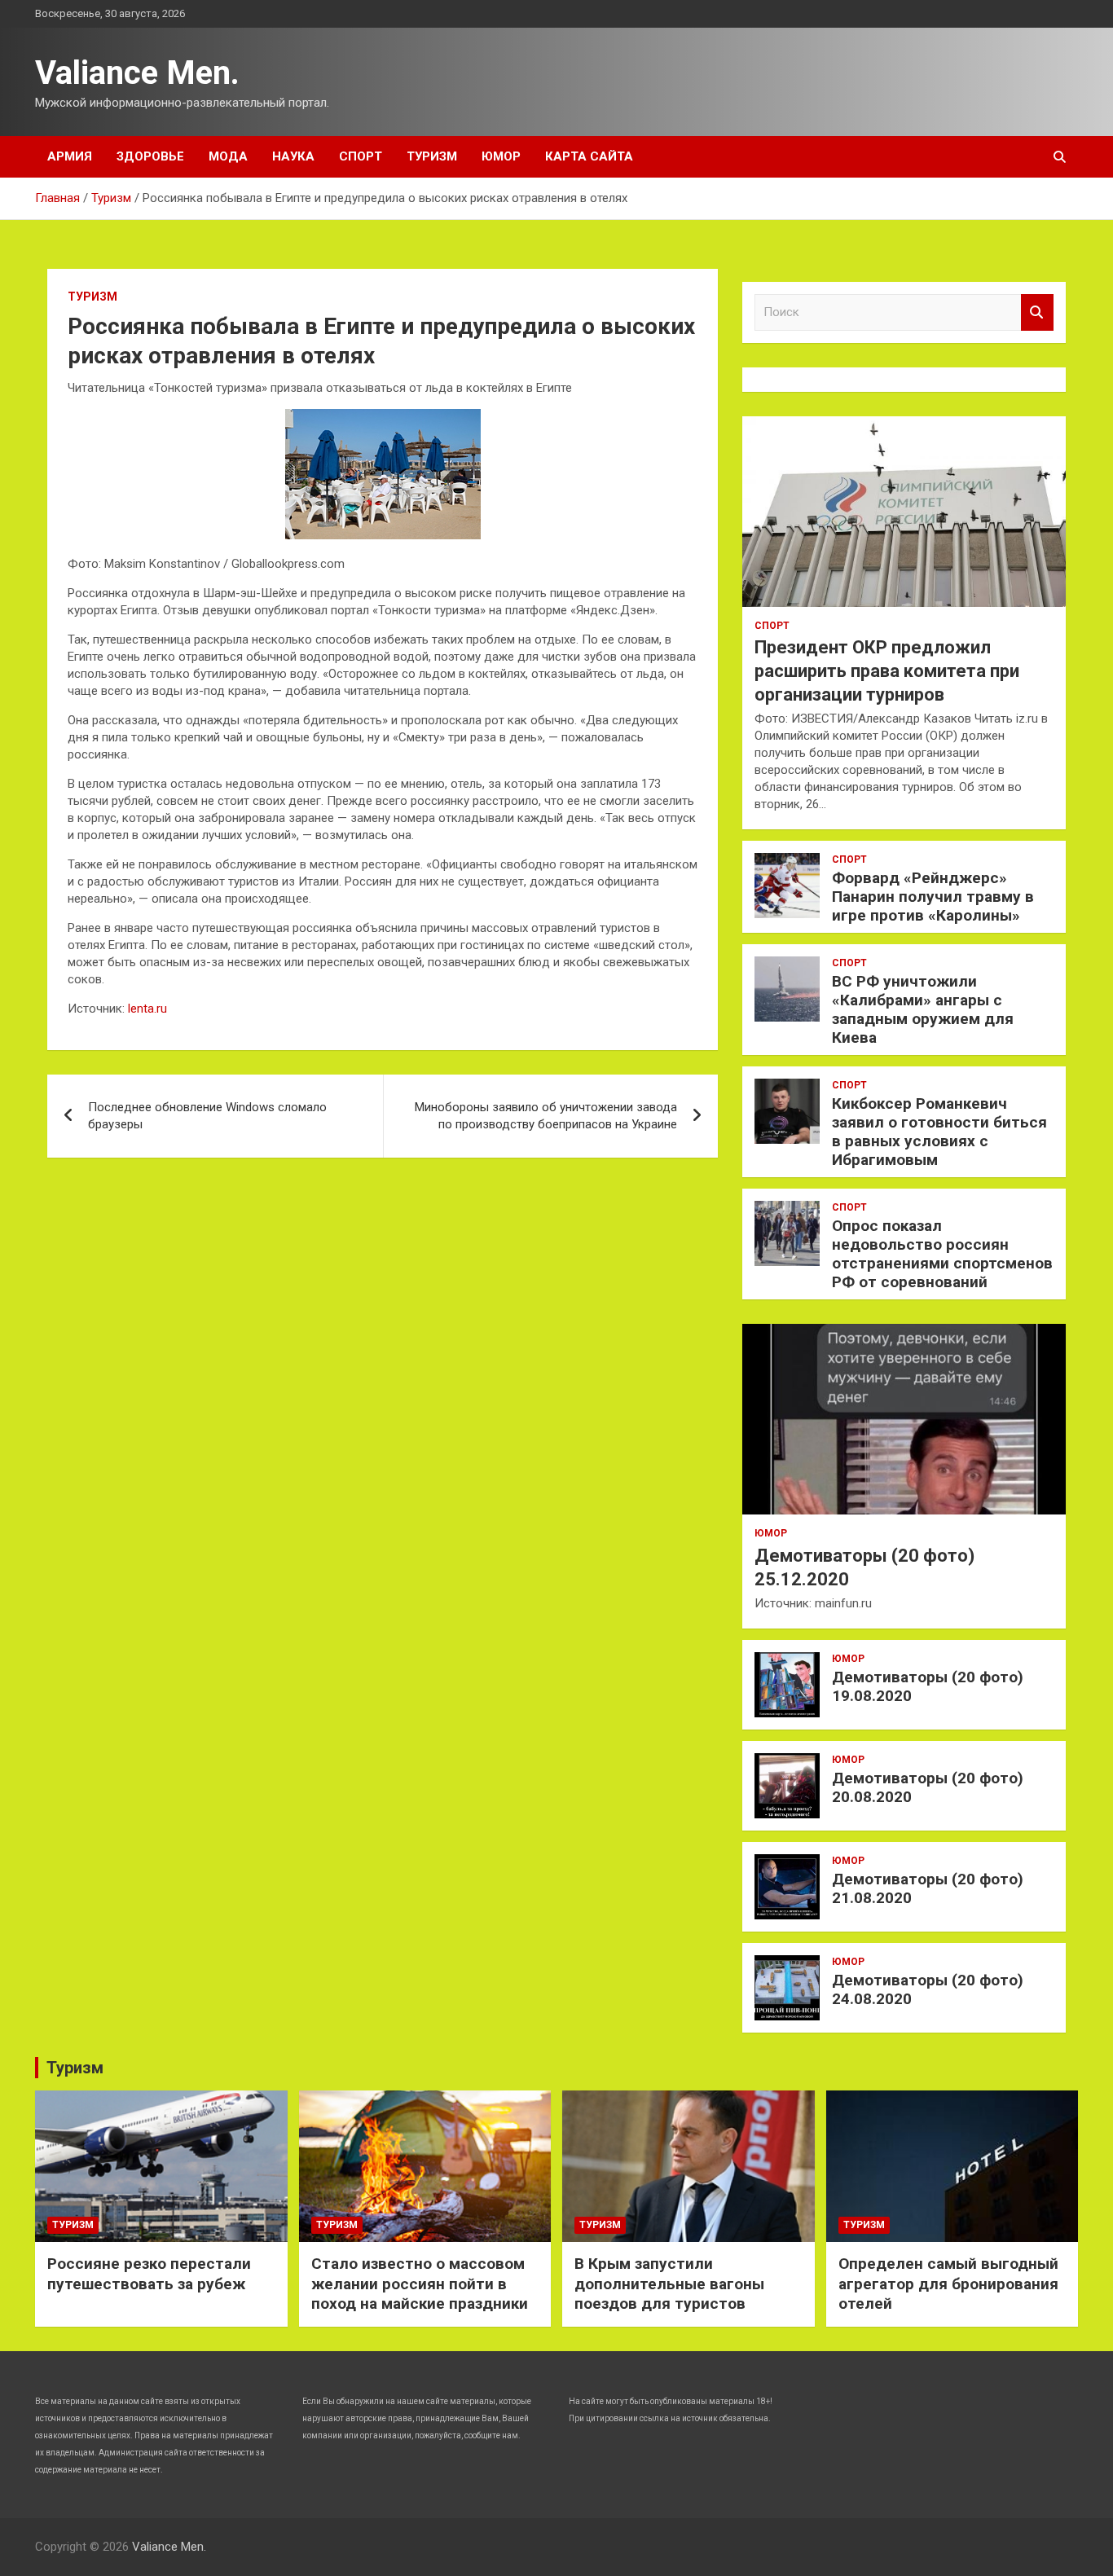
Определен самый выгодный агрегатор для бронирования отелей (948, 2284)
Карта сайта (589, 156)
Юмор (501, 156)
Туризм (432, 156)
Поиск (1037, 312)
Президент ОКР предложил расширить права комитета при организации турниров (887, 670)
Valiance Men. (137, 73)
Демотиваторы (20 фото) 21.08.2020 (928, 1888)
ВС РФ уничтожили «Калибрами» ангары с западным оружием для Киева (923, 1009)
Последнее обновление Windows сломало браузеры (207, 1116)
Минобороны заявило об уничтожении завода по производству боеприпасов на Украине (546, 1116)
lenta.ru (147, 1009)
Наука (293, 156)
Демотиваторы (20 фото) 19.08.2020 (928, 1686)
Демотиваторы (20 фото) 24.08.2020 (928, 1989)
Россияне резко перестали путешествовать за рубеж (149, 2274)
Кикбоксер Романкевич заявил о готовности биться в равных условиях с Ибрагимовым (939, 1131)
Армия (70, 156)
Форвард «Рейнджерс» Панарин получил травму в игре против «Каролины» (933, 897)
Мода (228, 156)
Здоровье (150, 156)
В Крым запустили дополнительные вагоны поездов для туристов (669, 2284)
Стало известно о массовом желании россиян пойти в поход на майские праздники (420, 2284)
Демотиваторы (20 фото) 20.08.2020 (928, 1787)
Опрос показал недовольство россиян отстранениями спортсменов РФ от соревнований (942, 1253)
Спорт (361, 156)
